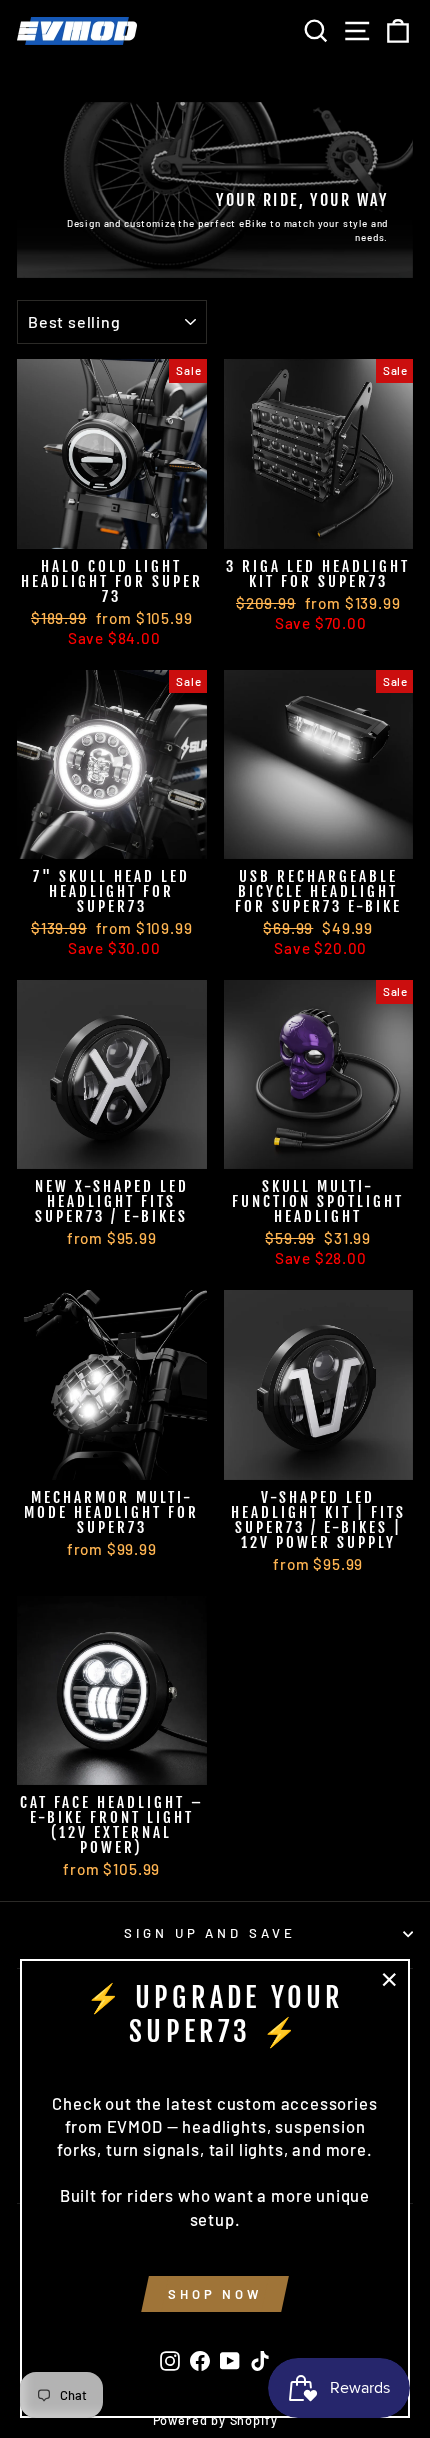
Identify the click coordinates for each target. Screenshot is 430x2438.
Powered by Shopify (215, 2420)
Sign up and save (210, 1933)
